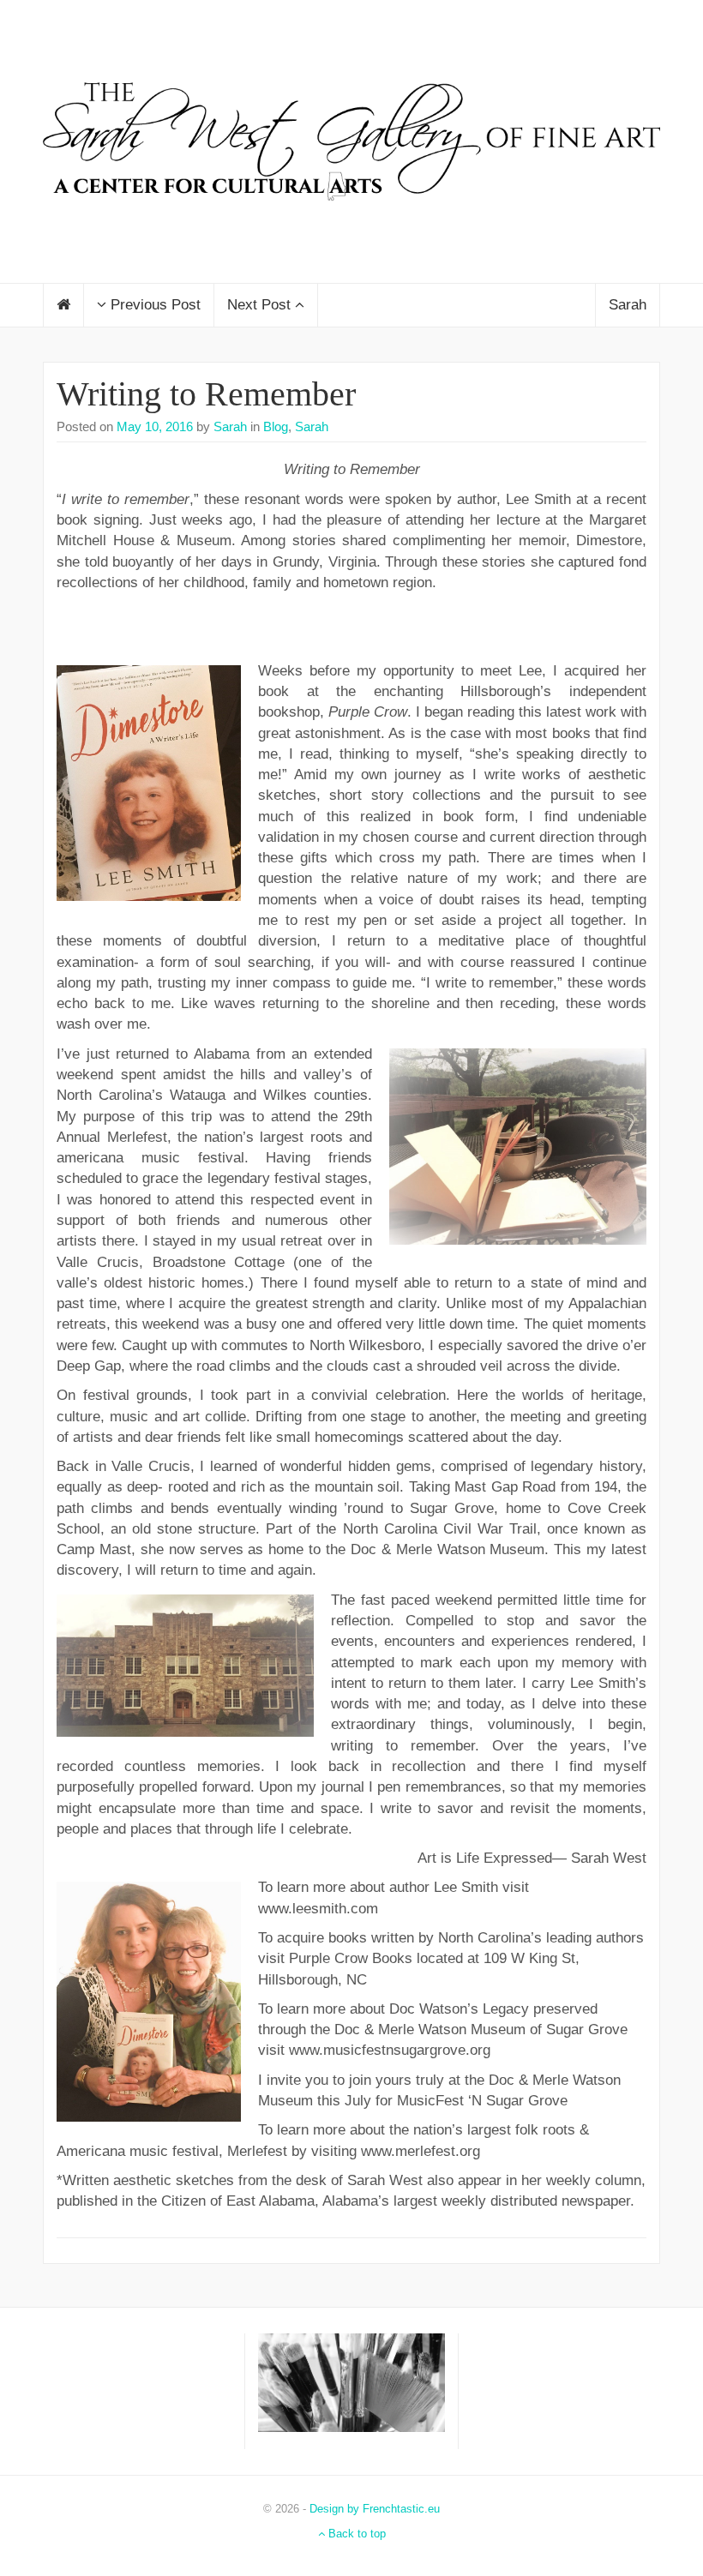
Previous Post (153, 305)
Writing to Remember (206, 394)
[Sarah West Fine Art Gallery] (351, 140)
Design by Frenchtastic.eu (375, 2509)
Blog (276, 426)
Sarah (628, 305)
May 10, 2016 (155, 426)
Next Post (261, 305)
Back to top (355, 2534)
